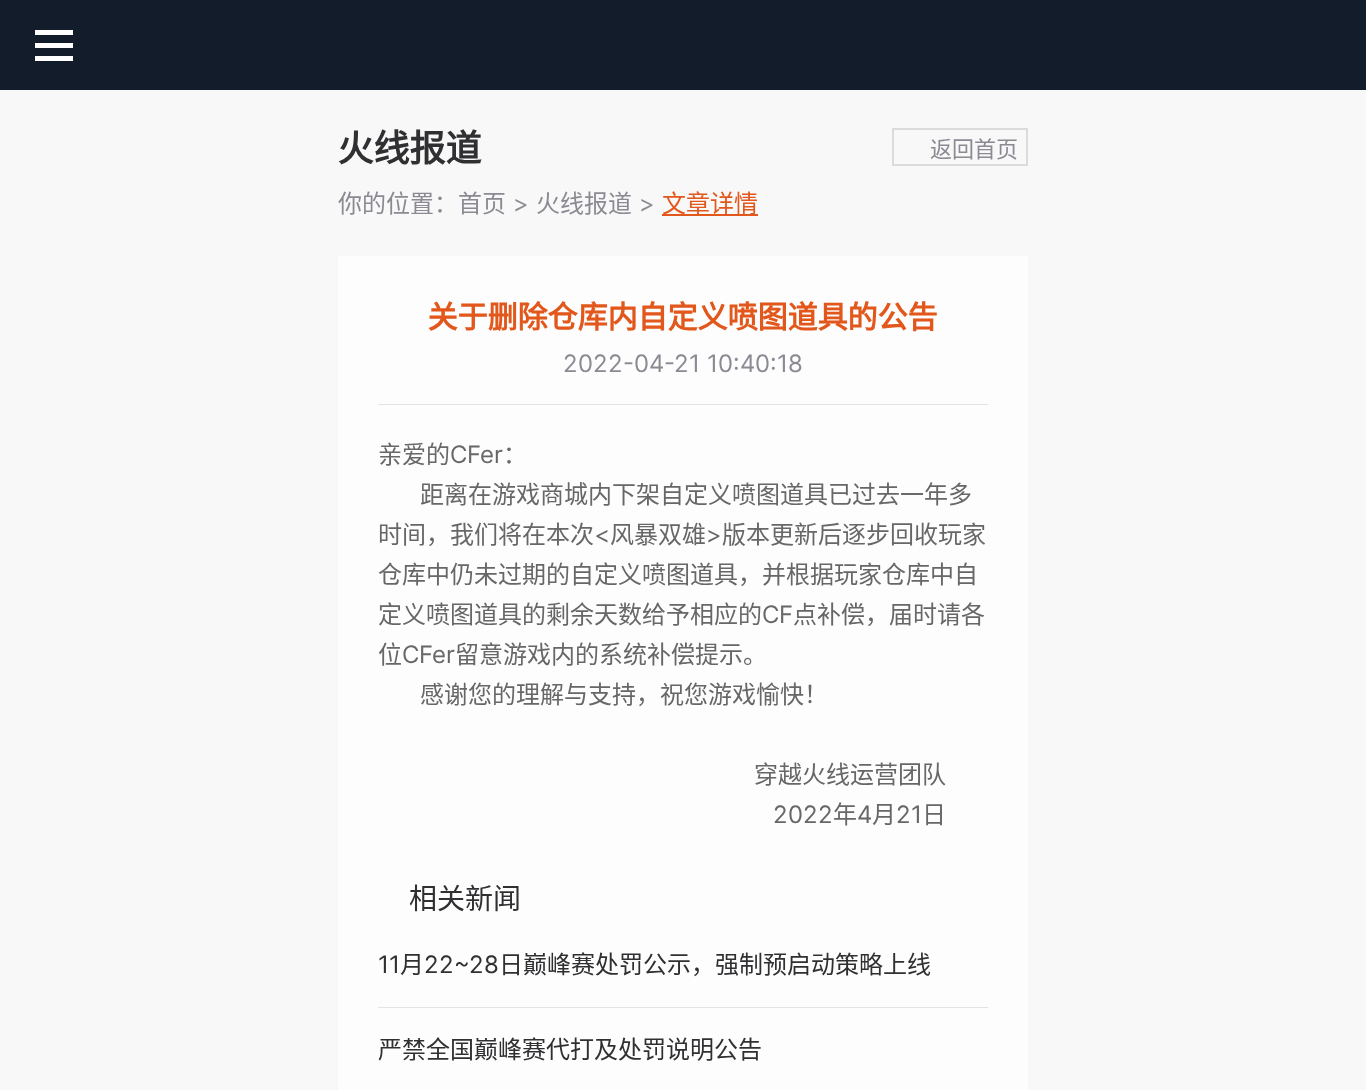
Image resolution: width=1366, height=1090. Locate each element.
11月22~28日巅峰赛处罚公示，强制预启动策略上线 (654, 964)
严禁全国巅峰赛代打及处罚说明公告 (570, 1049)
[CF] (683, 47)
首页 (482, 203)
